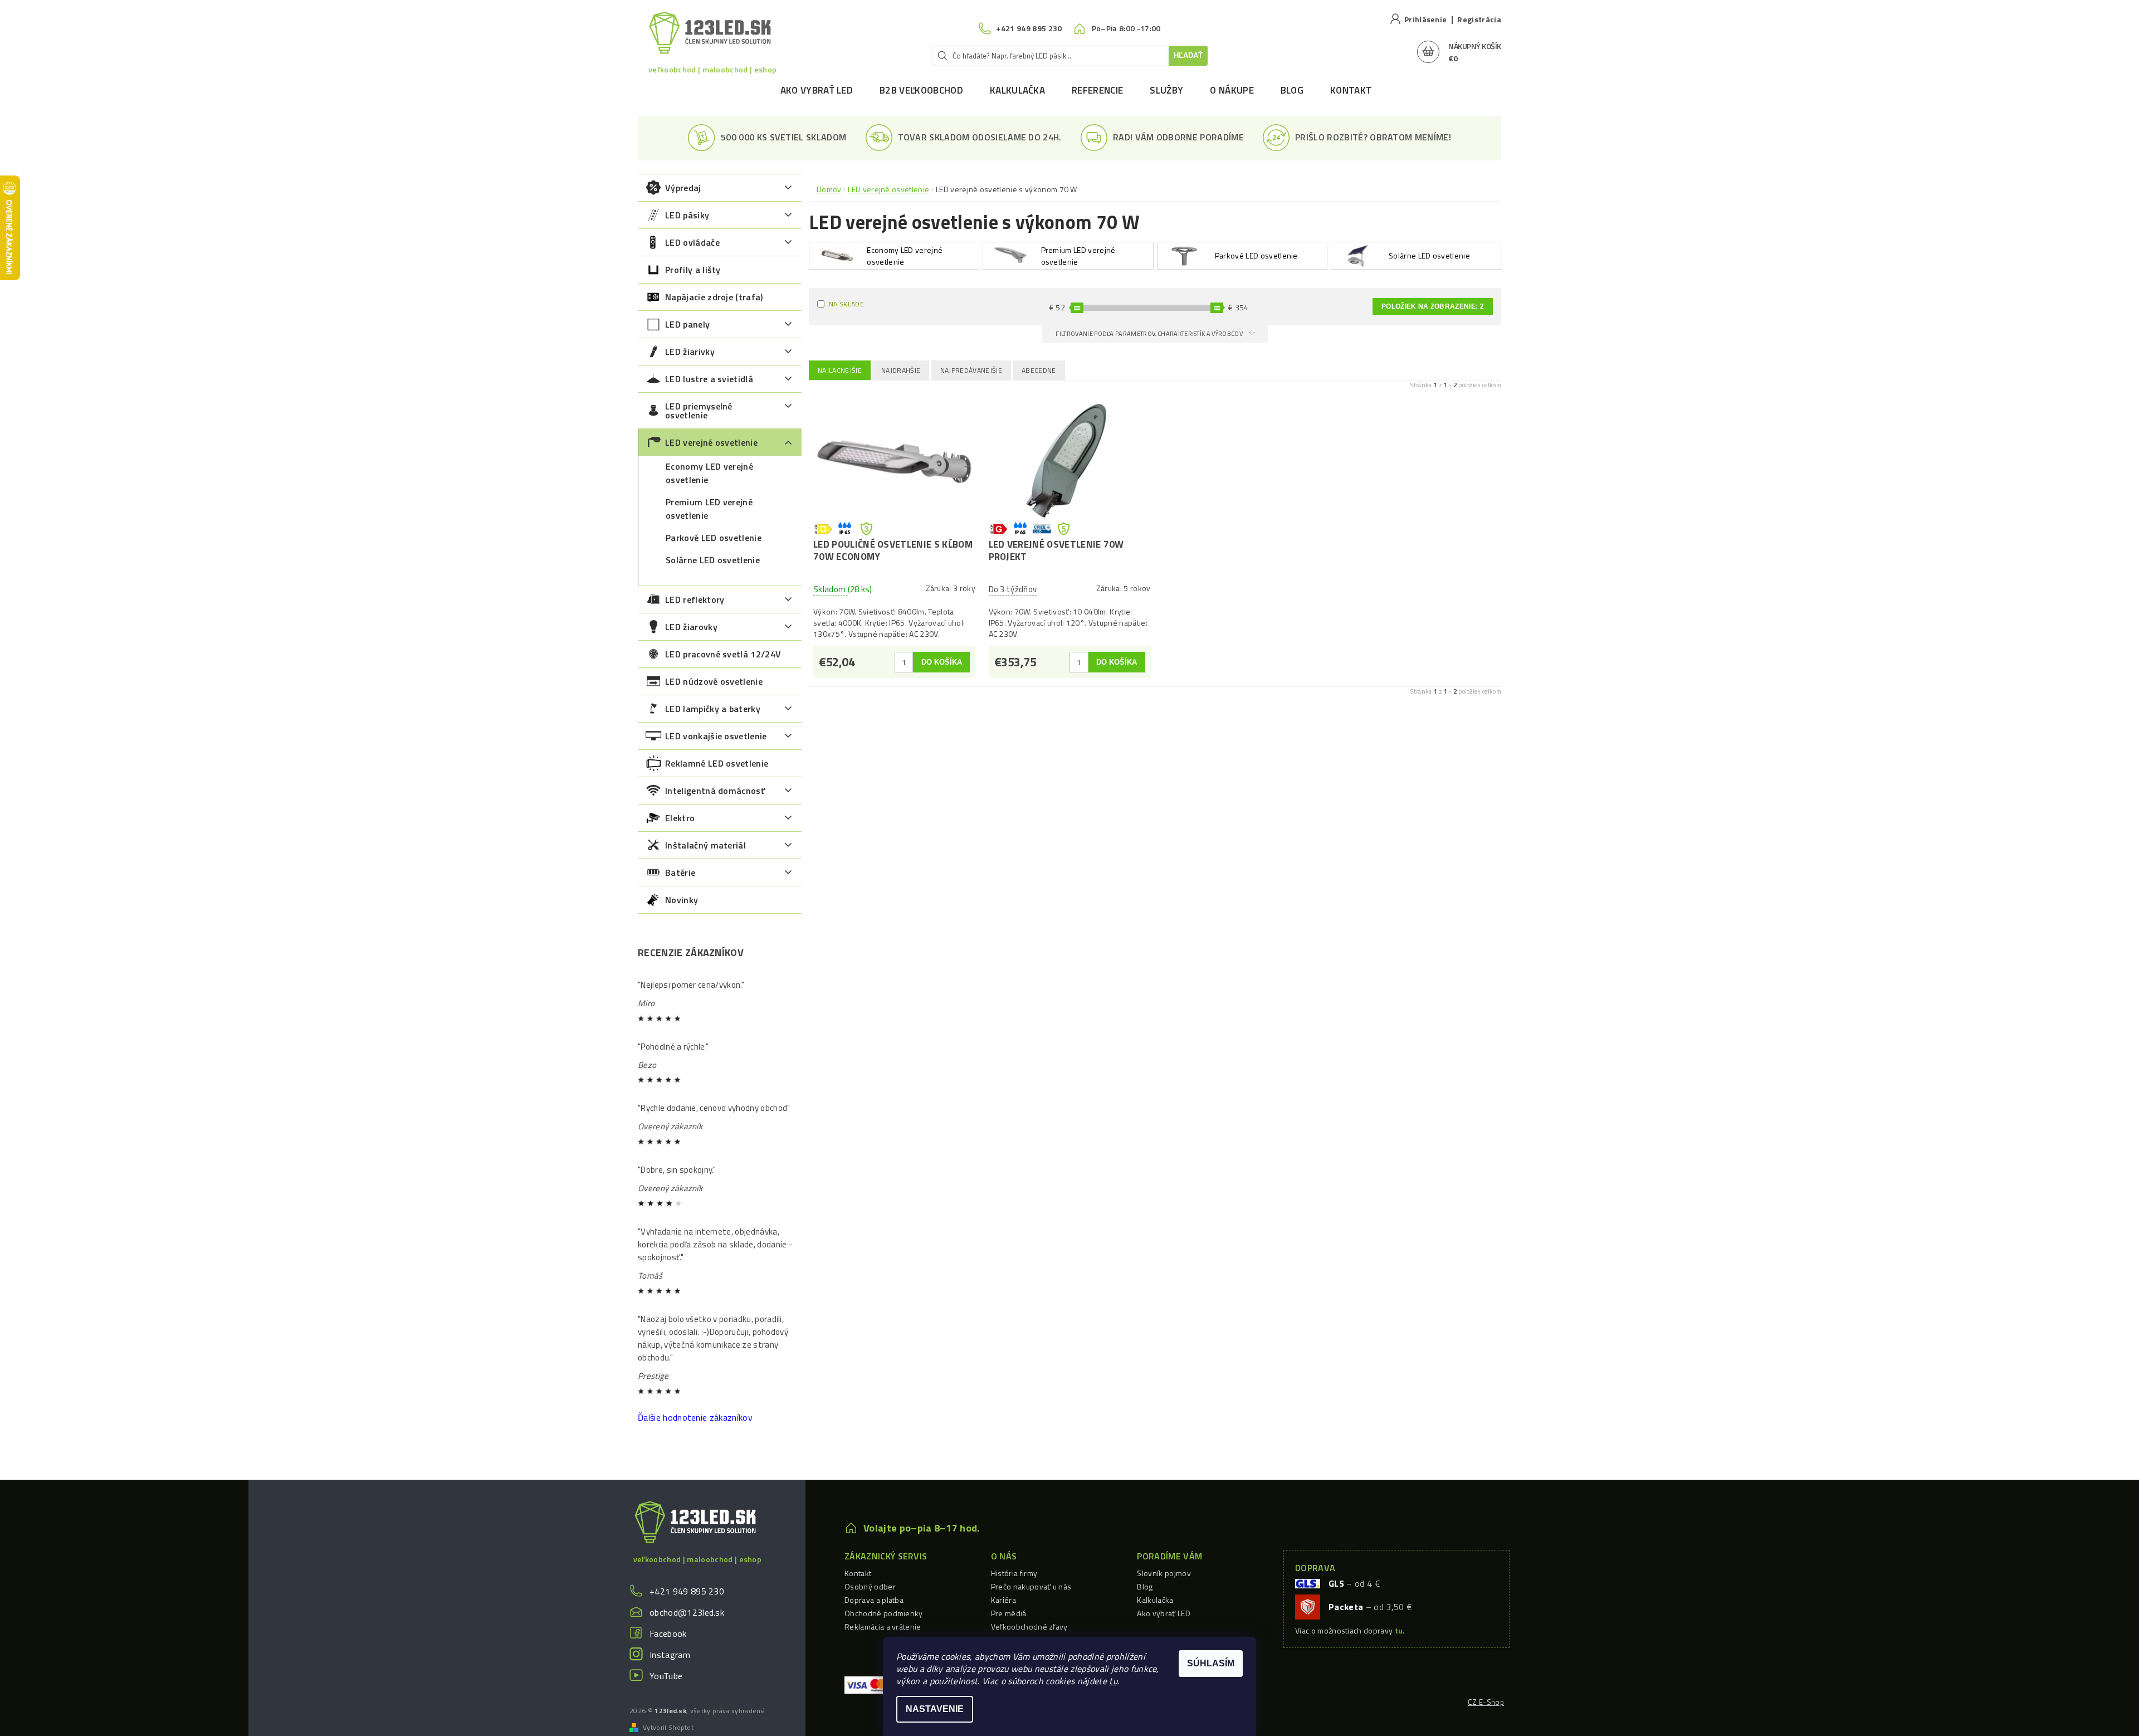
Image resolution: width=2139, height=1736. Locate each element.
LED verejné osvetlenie (711, 442)
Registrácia (1479, 19)
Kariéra (1003, 1600)
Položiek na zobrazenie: (1433, 306)
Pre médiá (1009, 1613)
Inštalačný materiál (705, 845)
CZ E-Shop (1486, 1702)
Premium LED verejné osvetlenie (709, 509)
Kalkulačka (1017, 90)
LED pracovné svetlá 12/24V (723, 654)
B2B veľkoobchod (921, 90)
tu (1113, 1681)
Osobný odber (870, 1586)
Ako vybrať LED (817, 90)
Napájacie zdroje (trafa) (714, 297)
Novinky (682, 900)
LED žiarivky (690, 352)
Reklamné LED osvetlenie (717, 763)
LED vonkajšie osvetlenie (716, 736)
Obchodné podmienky (884, 1613)
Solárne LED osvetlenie (713, 560)
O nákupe (1232, 90)
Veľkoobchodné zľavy (1029, 1627)
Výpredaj (683, 188)
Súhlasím (1211, 1663)
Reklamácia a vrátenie (883, 1627)
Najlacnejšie (840, 370)
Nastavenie (935, 1709)
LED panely (687, 324)
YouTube (666, 1676)
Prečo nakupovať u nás (1031, 1586)
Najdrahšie (901, 370)
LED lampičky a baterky (713, 709)
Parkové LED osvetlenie (714, 538)
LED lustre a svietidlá (709, 379)
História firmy (1014, 1573)
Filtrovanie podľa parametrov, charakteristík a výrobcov (1150, 334)
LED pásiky (687, 215)
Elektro (680, 818)
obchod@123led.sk (687, 1612)
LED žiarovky (691, 627)
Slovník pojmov (1164, 1573)
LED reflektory (695, 599)
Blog (1292, 90)
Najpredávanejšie (971, 370)
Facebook (668, 1633)
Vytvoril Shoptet (668, 1728)
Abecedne (1039, 370)
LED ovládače (692, 242)
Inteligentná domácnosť (715, 791)
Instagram (670, 1655)
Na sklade (846, 304)
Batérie (680, 872)
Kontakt (1351, 90)
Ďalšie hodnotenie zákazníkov (695, 1417)
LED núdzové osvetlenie (714, 681)
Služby (1166, 90)
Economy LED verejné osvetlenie (709, 473)
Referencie (1097, 90)
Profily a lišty (693, 270)
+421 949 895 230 (687, 1591)
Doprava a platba (874, 1600)
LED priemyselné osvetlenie (699, 411)
